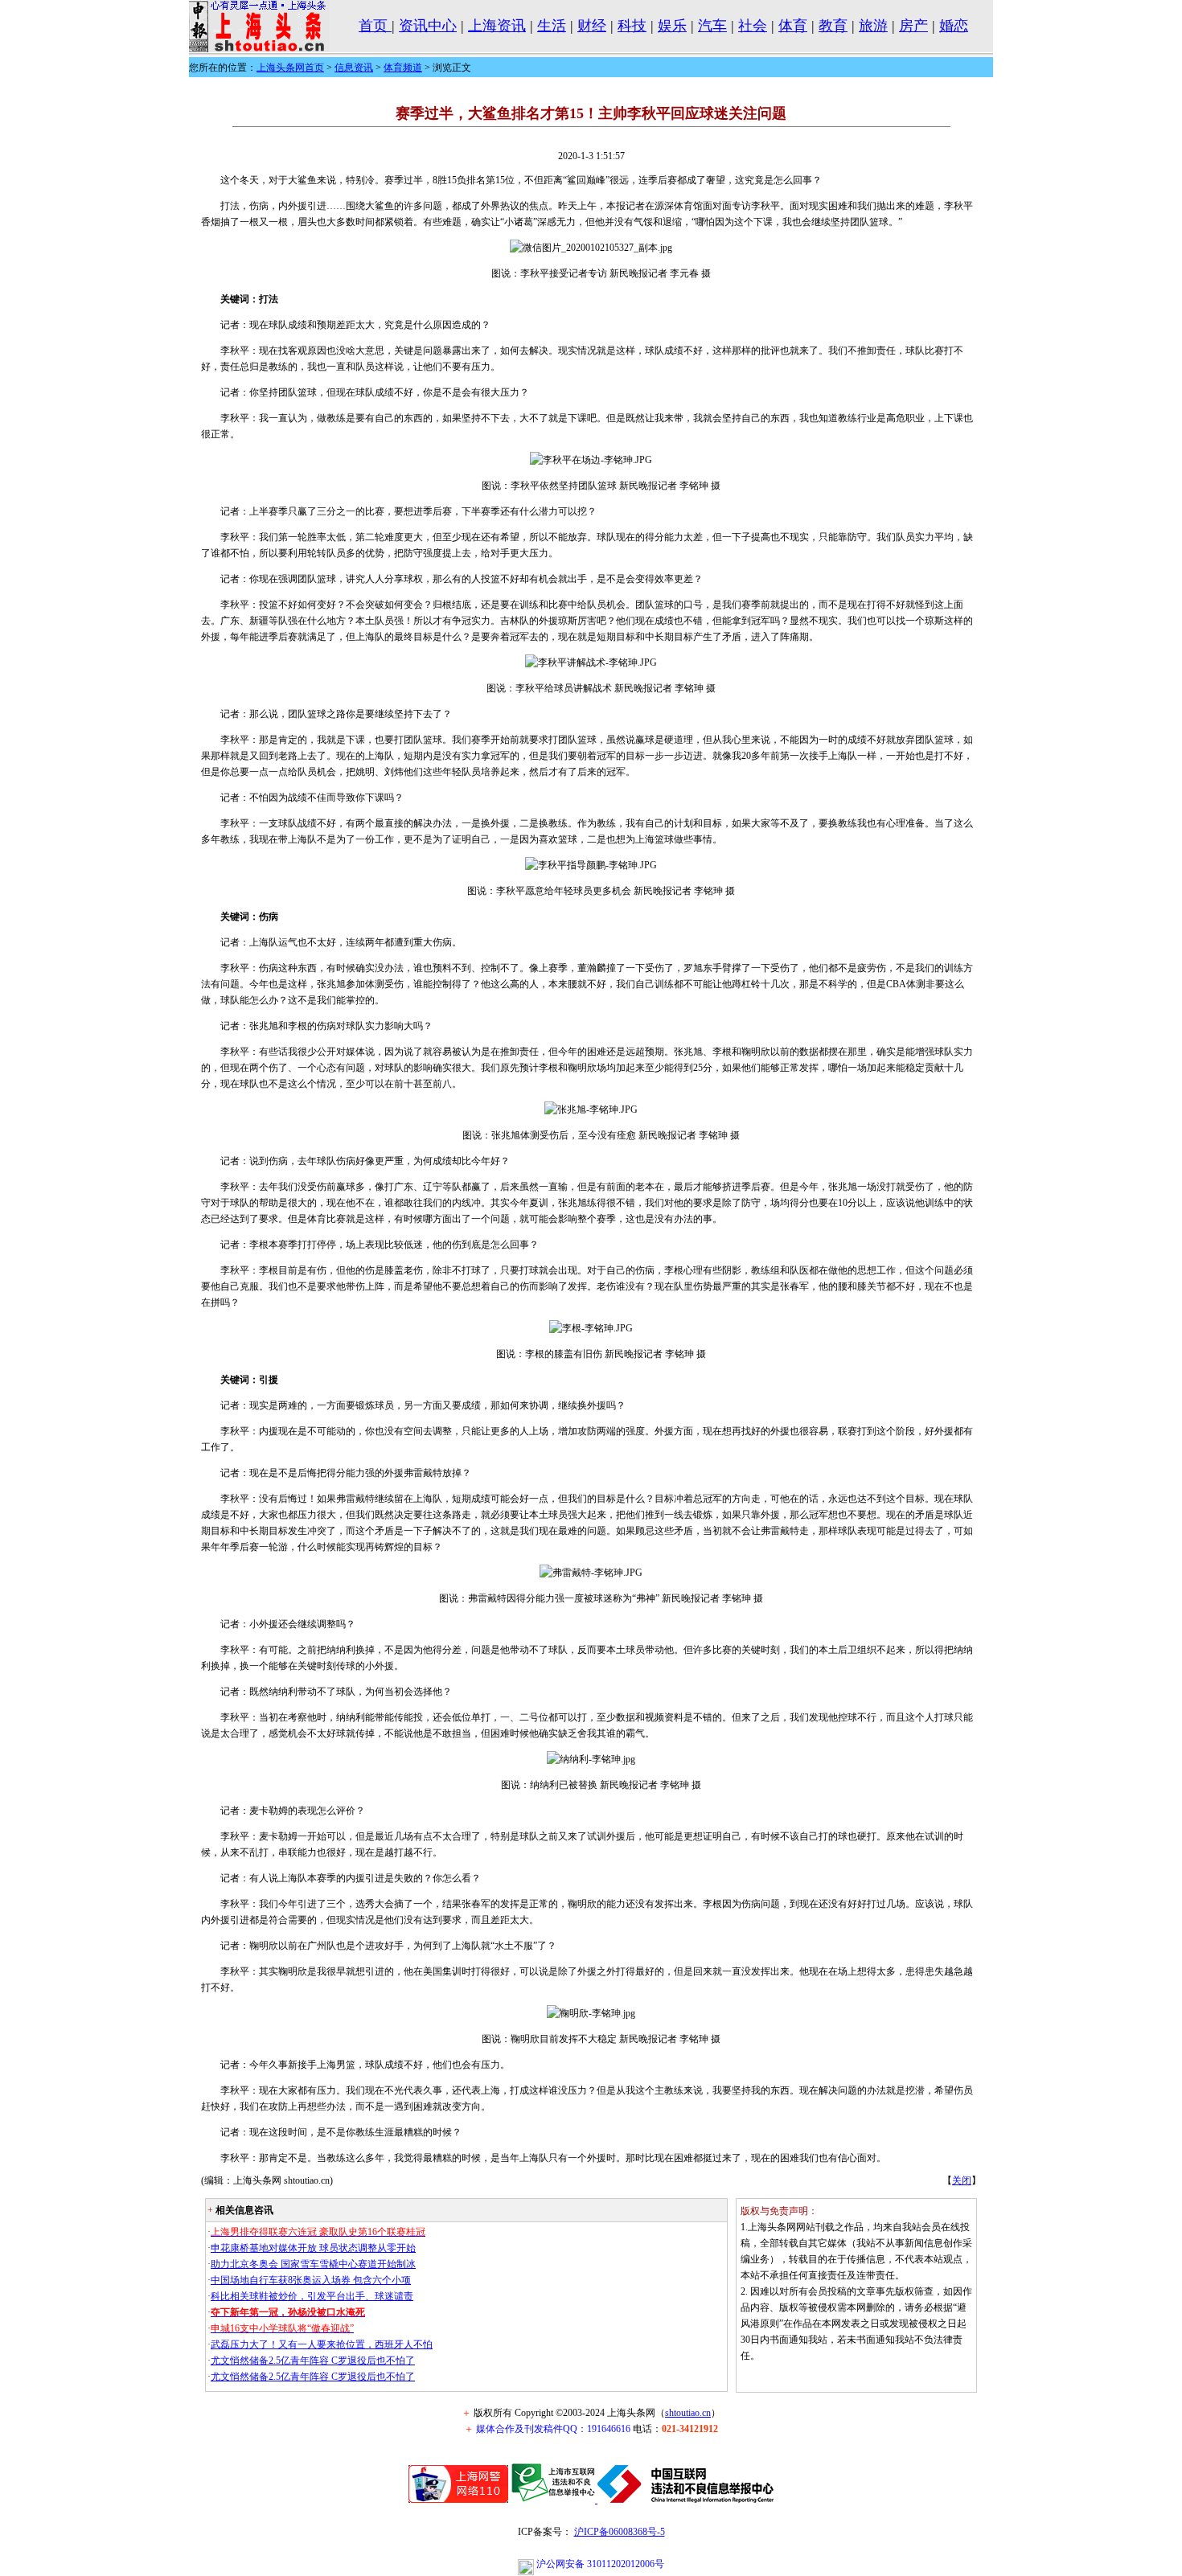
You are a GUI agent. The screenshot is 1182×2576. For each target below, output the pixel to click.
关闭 (962, 2180)
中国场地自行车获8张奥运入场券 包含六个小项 (311, 2280)
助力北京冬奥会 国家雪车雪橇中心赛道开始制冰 (313, 2264)
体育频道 (403, 68)
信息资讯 (354, 68)
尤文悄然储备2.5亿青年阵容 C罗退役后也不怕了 (313, 2361)
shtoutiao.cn (688, 2413)
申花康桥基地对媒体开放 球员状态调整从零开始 (313, 2248)
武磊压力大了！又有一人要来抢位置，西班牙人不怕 (322, 2344)
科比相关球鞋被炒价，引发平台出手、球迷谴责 (312, 2296)
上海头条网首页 (290, 68)
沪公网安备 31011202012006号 (599, 2564)
